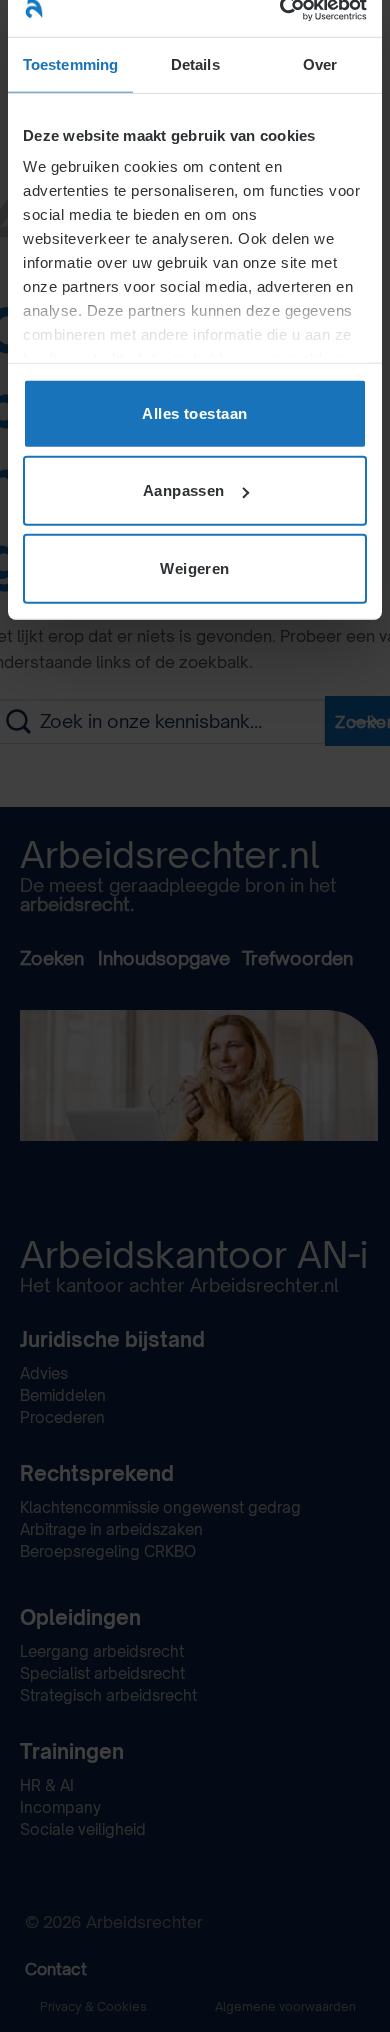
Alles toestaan (194, 412)
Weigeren (195, 567)
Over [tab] (320, 63)
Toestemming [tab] (70, 63)
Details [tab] (195, 63)
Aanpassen (184, 490)
